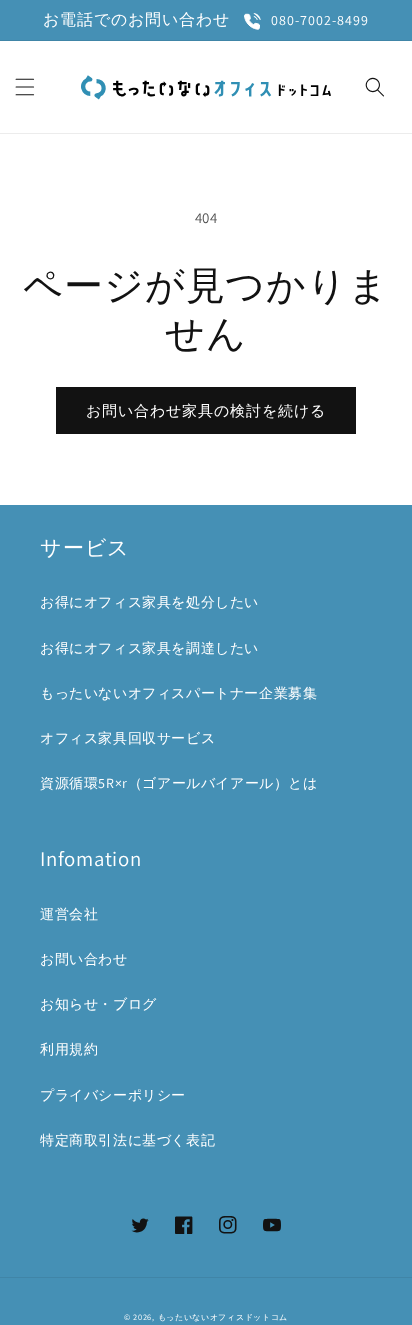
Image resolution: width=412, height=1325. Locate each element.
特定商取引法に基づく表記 (127, 1140)
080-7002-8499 (320, 20)
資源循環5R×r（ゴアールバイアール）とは (179, 783)
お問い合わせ (84, 959)
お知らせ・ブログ (98, 1004)
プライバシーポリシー (113, 1095)
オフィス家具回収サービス (127, 738)
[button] (25, 87)
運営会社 (69, 914)
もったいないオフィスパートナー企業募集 (178, 693)
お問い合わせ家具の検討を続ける (206, 410)
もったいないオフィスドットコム (223, 1316)
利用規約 (69, 1049)
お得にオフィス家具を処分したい (149, 602)
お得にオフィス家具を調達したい (149, 648)
